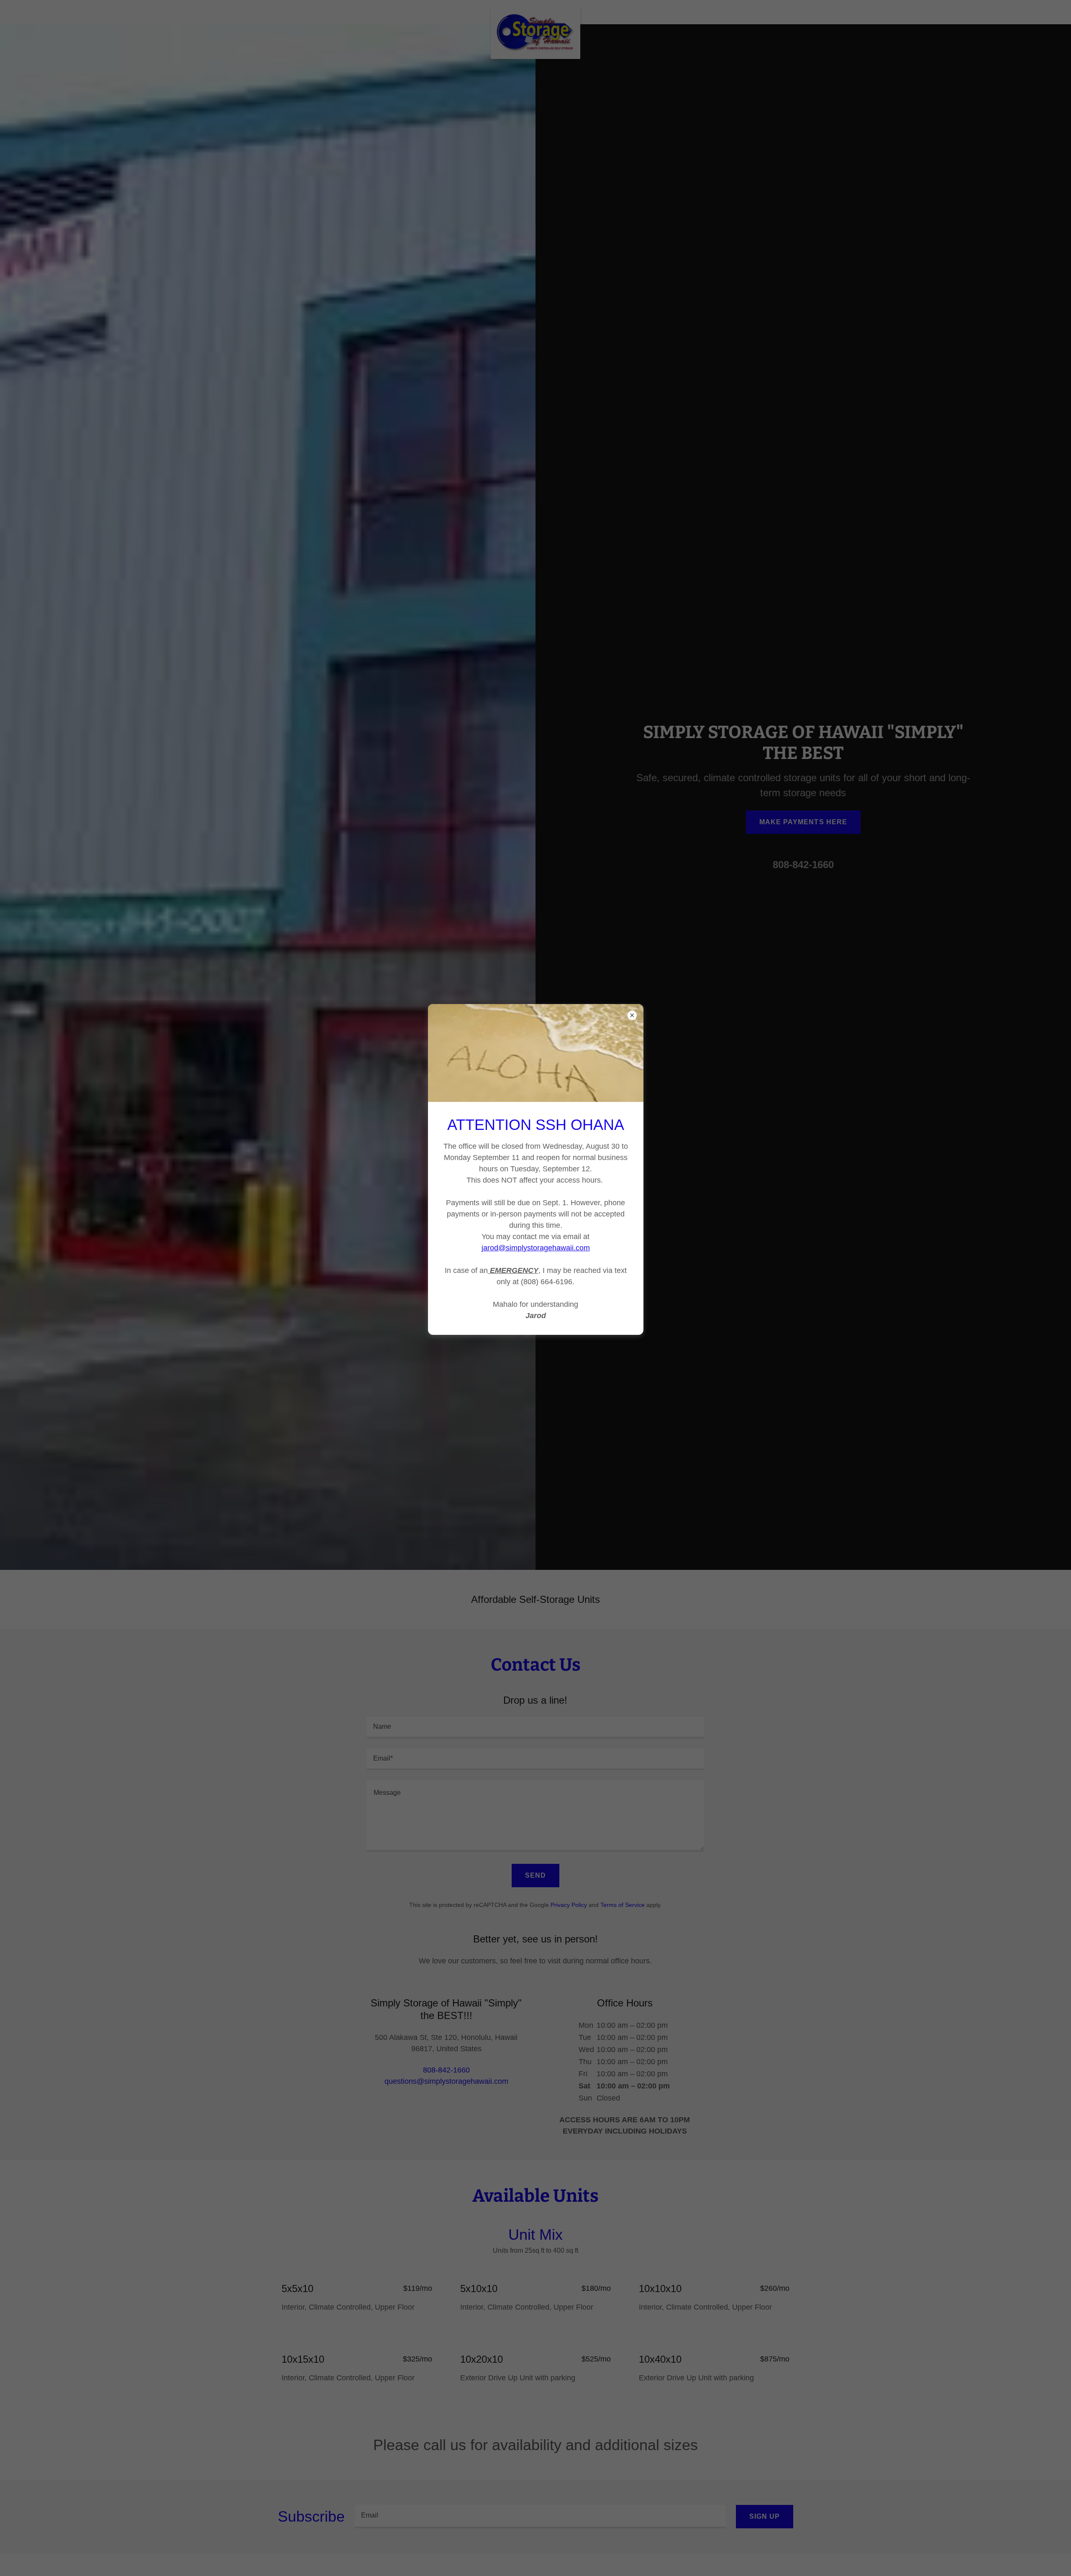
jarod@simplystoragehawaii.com (536, 1248)
